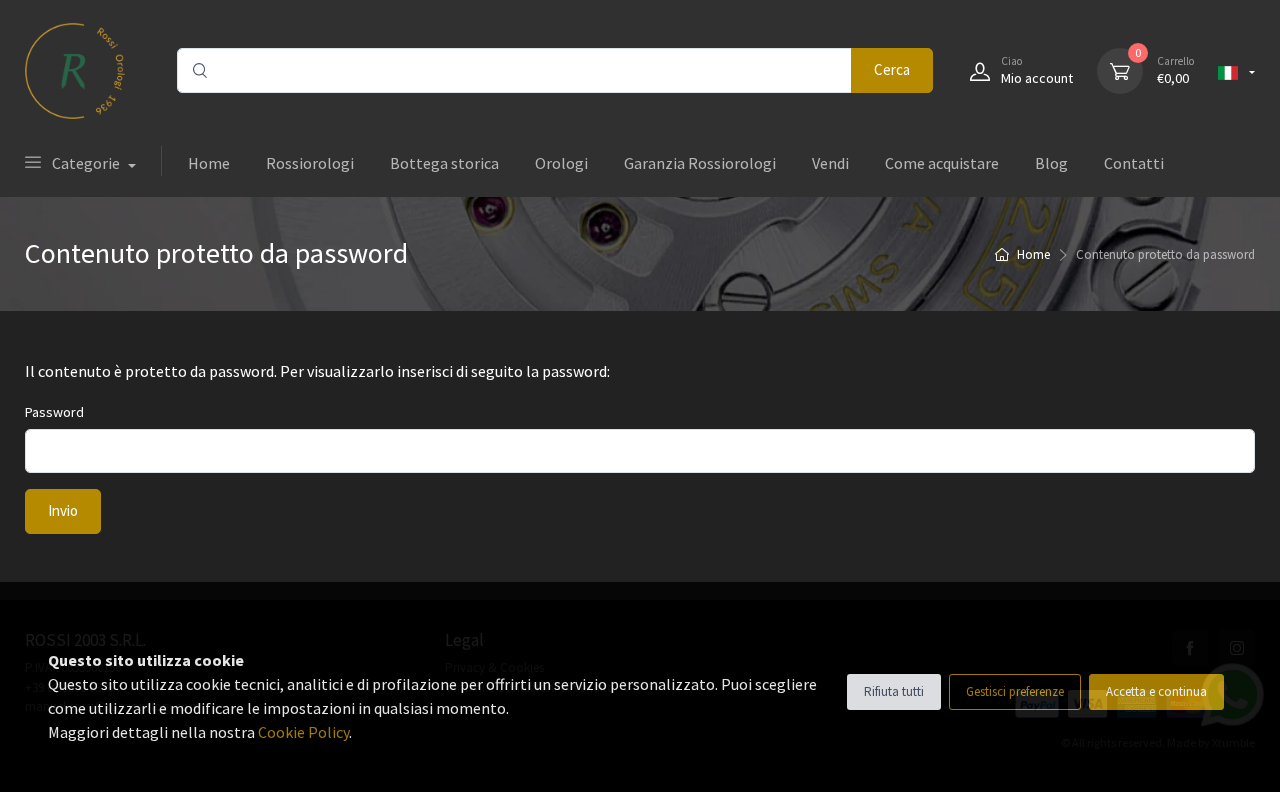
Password (54, 412)
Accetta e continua (1156, 691)
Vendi (830, 163)
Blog (1051, 163)
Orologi (561, 163)
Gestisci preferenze (1015, 691)
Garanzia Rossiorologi (700, 163)
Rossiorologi (310, 163)
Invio (63, 510)
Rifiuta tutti (894, 691)
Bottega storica (444, 163)
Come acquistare (942, 163)
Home (209, 163)
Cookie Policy (303, 732)
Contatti (1134, 163)
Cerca (892, 69)
